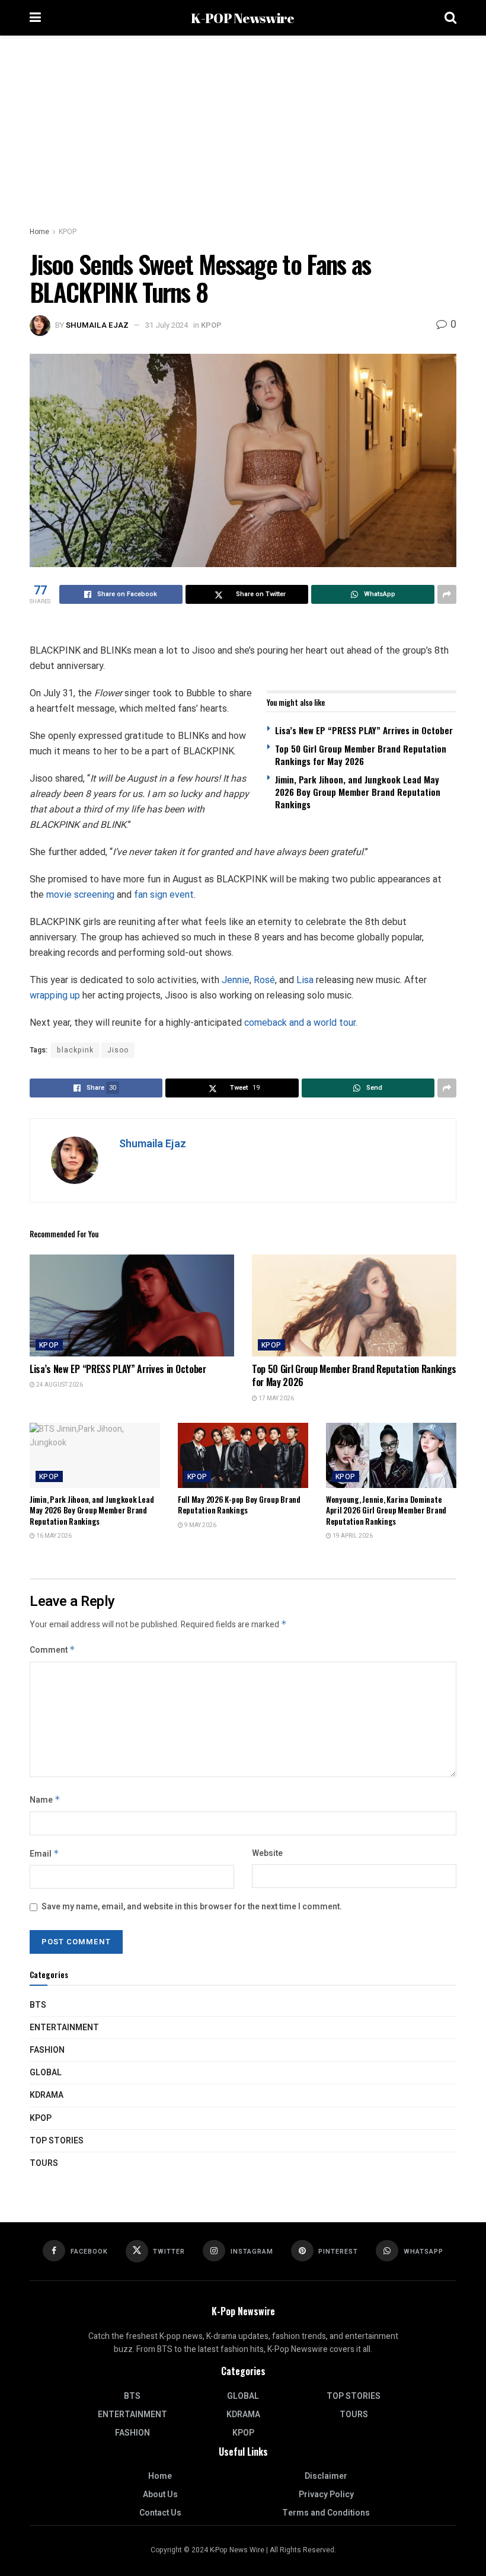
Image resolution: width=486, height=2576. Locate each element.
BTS (38, 2005)
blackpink (75, 1050)
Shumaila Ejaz (97, 325)
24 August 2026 (59, 1385)
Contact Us (160, 2513)
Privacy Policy (326, 2495)
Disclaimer (326, 2476)
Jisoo (118, 1050)
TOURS (44, 2163)
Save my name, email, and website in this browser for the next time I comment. (192, 1907)
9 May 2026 (200, 1525)
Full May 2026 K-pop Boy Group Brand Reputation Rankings (239, 1505)
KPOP (68, 232)
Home (39, 232)
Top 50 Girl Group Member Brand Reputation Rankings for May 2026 (361, 755)
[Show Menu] (35, 18)
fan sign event (164, 895)
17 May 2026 (276, 1399)
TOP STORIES (57, 2141)
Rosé (264, 980)
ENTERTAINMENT (64, 2028)
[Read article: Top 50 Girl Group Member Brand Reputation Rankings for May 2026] (354, 1306)
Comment (52, 1650)
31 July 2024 (167, 325)
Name (45, 1800)
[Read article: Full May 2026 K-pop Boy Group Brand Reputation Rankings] (243, 1455)
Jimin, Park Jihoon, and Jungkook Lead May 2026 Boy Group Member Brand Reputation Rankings (358, 792)
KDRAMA (47, 2095)
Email (44, 1854)
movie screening (80, 895)
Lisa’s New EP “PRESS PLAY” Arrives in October (364, 730)
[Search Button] (450, 18)
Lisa (306, 980)
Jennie (236, 980)
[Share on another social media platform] (447, 594)
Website (267, 1853)
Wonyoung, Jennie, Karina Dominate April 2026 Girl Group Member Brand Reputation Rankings (386, 1510)
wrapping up (55, 995)
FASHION (47, 2050)
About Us (160, 2495)
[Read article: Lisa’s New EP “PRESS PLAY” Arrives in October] (132, 1306)
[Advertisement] (243, 124)
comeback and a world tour (300, 1023)
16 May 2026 (53, 1536)
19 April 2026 (352, 1536)
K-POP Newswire (242, 18)
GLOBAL (46, 2073)
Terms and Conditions (326, 2513)
